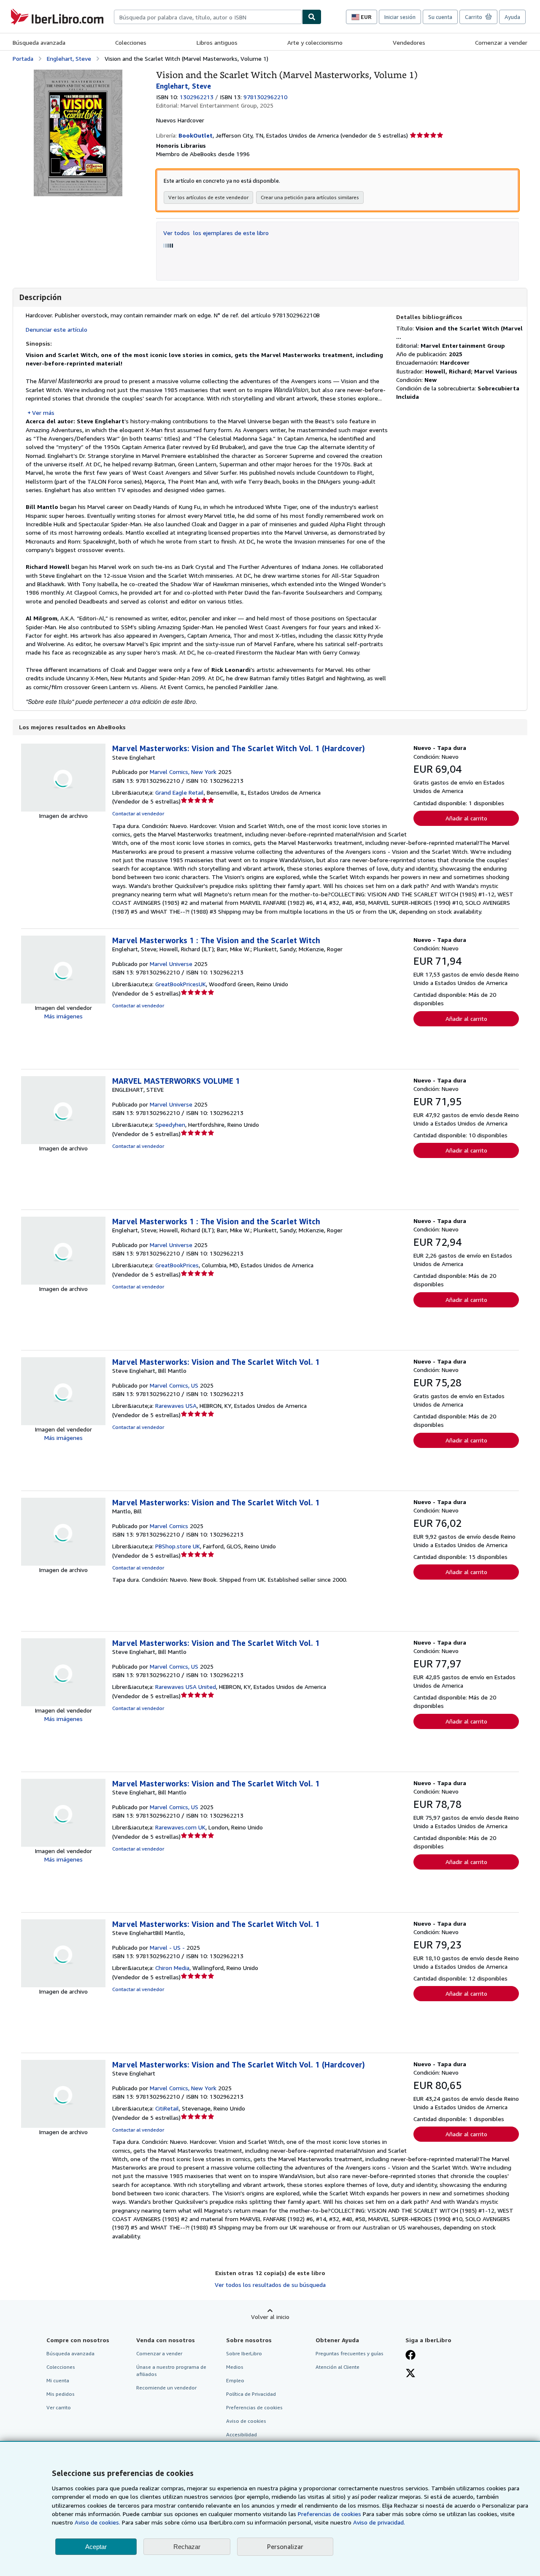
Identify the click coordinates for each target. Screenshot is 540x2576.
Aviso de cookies (246, 2421)
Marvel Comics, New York (183, 772)
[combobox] (208, 17)
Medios (235, 2367)
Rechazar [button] (187, 2547)
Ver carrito (59, 2407)
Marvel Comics (169, 1526)
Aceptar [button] (96, 2547)
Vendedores (409, 42)
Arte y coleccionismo (315, 42)
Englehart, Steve (69, 58)
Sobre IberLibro (244, 2353)
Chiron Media (172, 1968)
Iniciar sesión (400, 17)
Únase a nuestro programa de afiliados (171, 2370)
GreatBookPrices (177, 1265)
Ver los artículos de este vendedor (208, 197)
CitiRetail (167, 2108)
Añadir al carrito (466, 818)
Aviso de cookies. (97, 2522)
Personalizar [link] (285, 2546)
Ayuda (512, 17)
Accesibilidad (242, 2434)
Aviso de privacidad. (379, 2522)
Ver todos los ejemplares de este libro (216, 233)
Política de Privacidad (251, 2394)
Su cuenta (440, 17)
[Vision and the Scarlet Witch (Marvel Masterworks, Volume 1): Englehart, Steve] (78, 74)
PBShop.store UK (178, 1546)
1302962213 (197, 97)
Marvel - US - (167, 1947)
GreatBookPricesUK (181, 984)
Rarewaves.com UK (180, 1827)
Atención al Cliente (337, 2367)
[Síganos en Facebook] (410, 2356)
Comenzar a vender (501, 42)
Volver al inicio (270, 2317)
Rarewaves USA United (186, 1687)
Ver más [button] (43, 413)
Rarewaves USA (176, 1406)
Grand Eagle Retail (180, 792)
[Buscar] (312, 17)
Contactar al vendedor (138, 813)
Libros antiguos (217, 42)
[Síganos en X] (410, 2374)
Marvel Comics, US (174, 1385)
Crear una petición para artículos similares (310, 197)
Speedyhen (170, 1124)
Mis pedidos (61, 2394)
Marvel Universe (171, 964)
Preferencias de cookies (329, 2514)
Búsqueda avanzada (39, 42)
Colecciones (131, 42)
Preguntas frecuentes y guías (350, 2353)
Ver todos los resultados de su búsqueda (270, 2285)
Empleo (235, 2380)
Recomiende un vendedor (166, 2388)
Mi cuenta (58, 2380)
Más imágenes (63, 1016)
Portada (23, 58)
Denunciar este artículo (57, 329)
